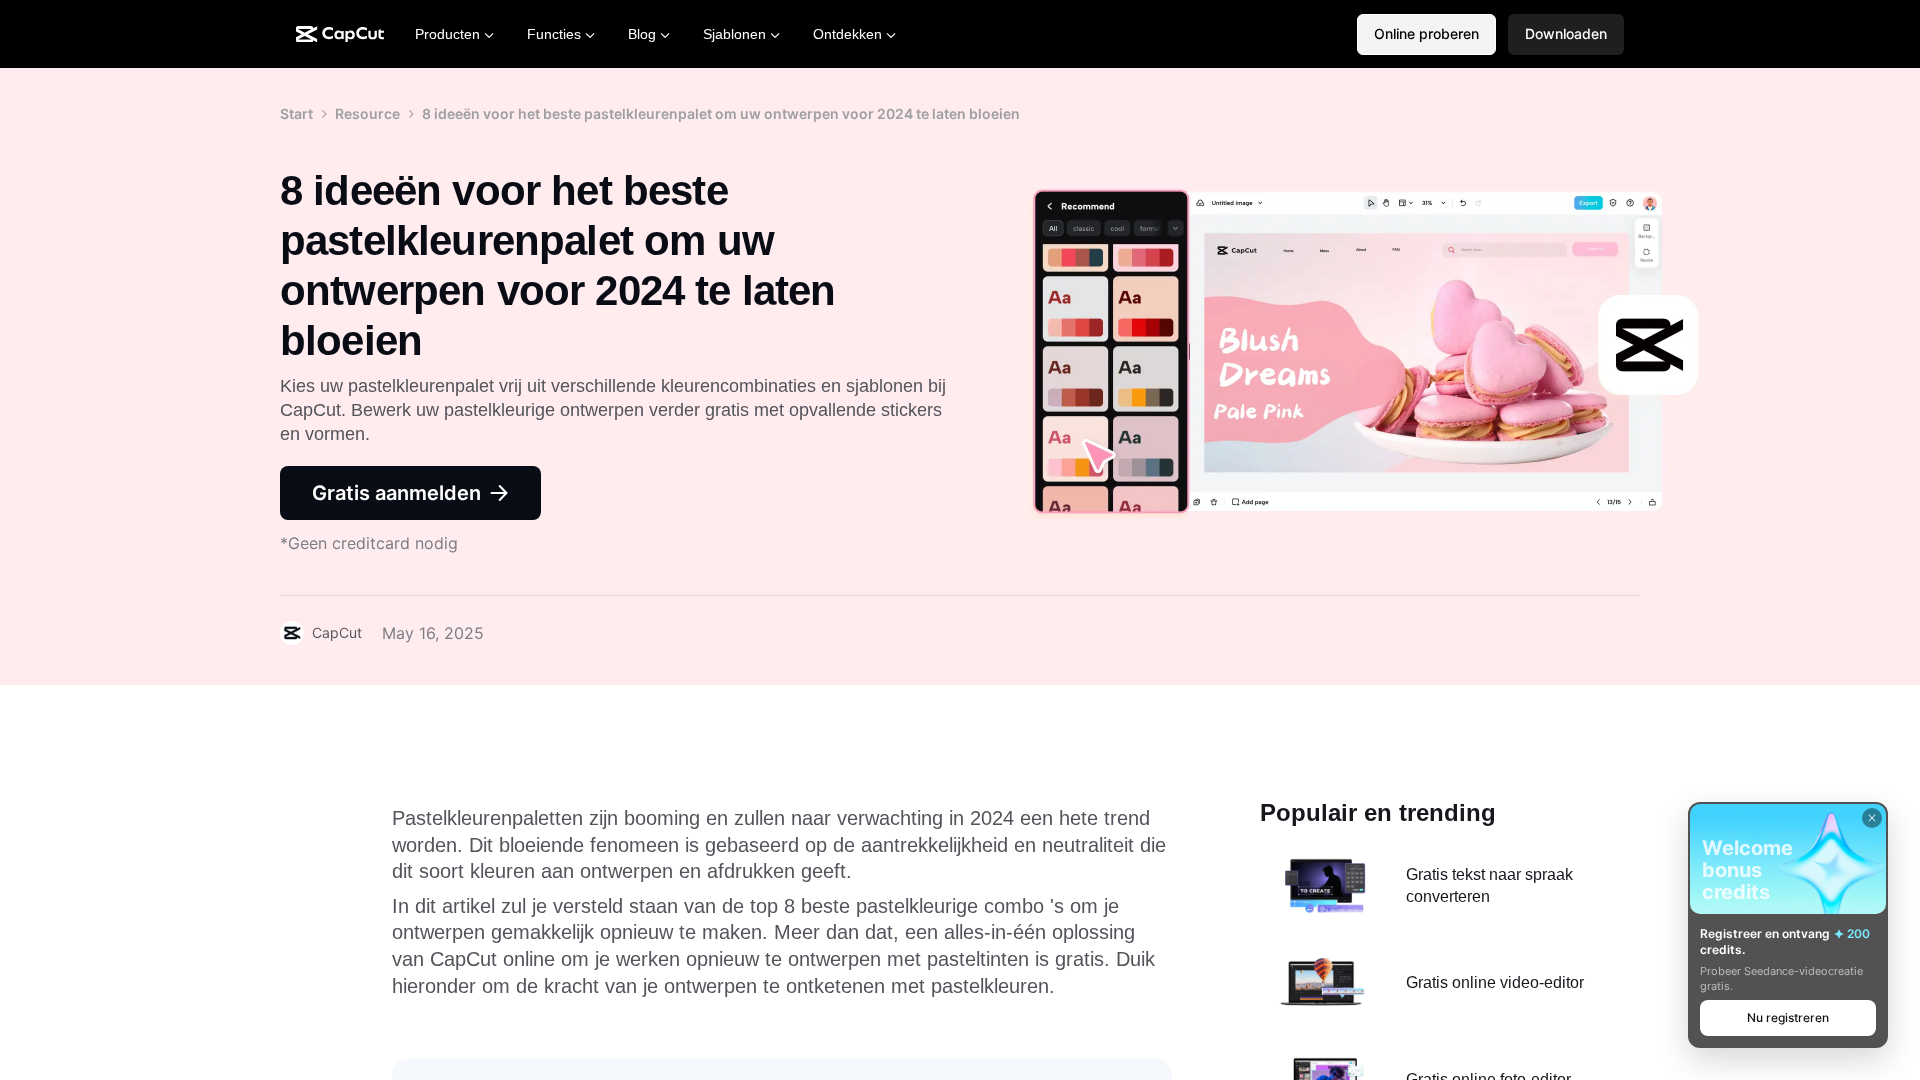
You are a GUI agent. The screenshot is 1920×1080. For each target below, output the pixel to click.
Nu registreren (1788, 1017)
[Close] (1872, 818)
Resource (367, 113)
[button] (1566, 34)
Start (296, 113)
